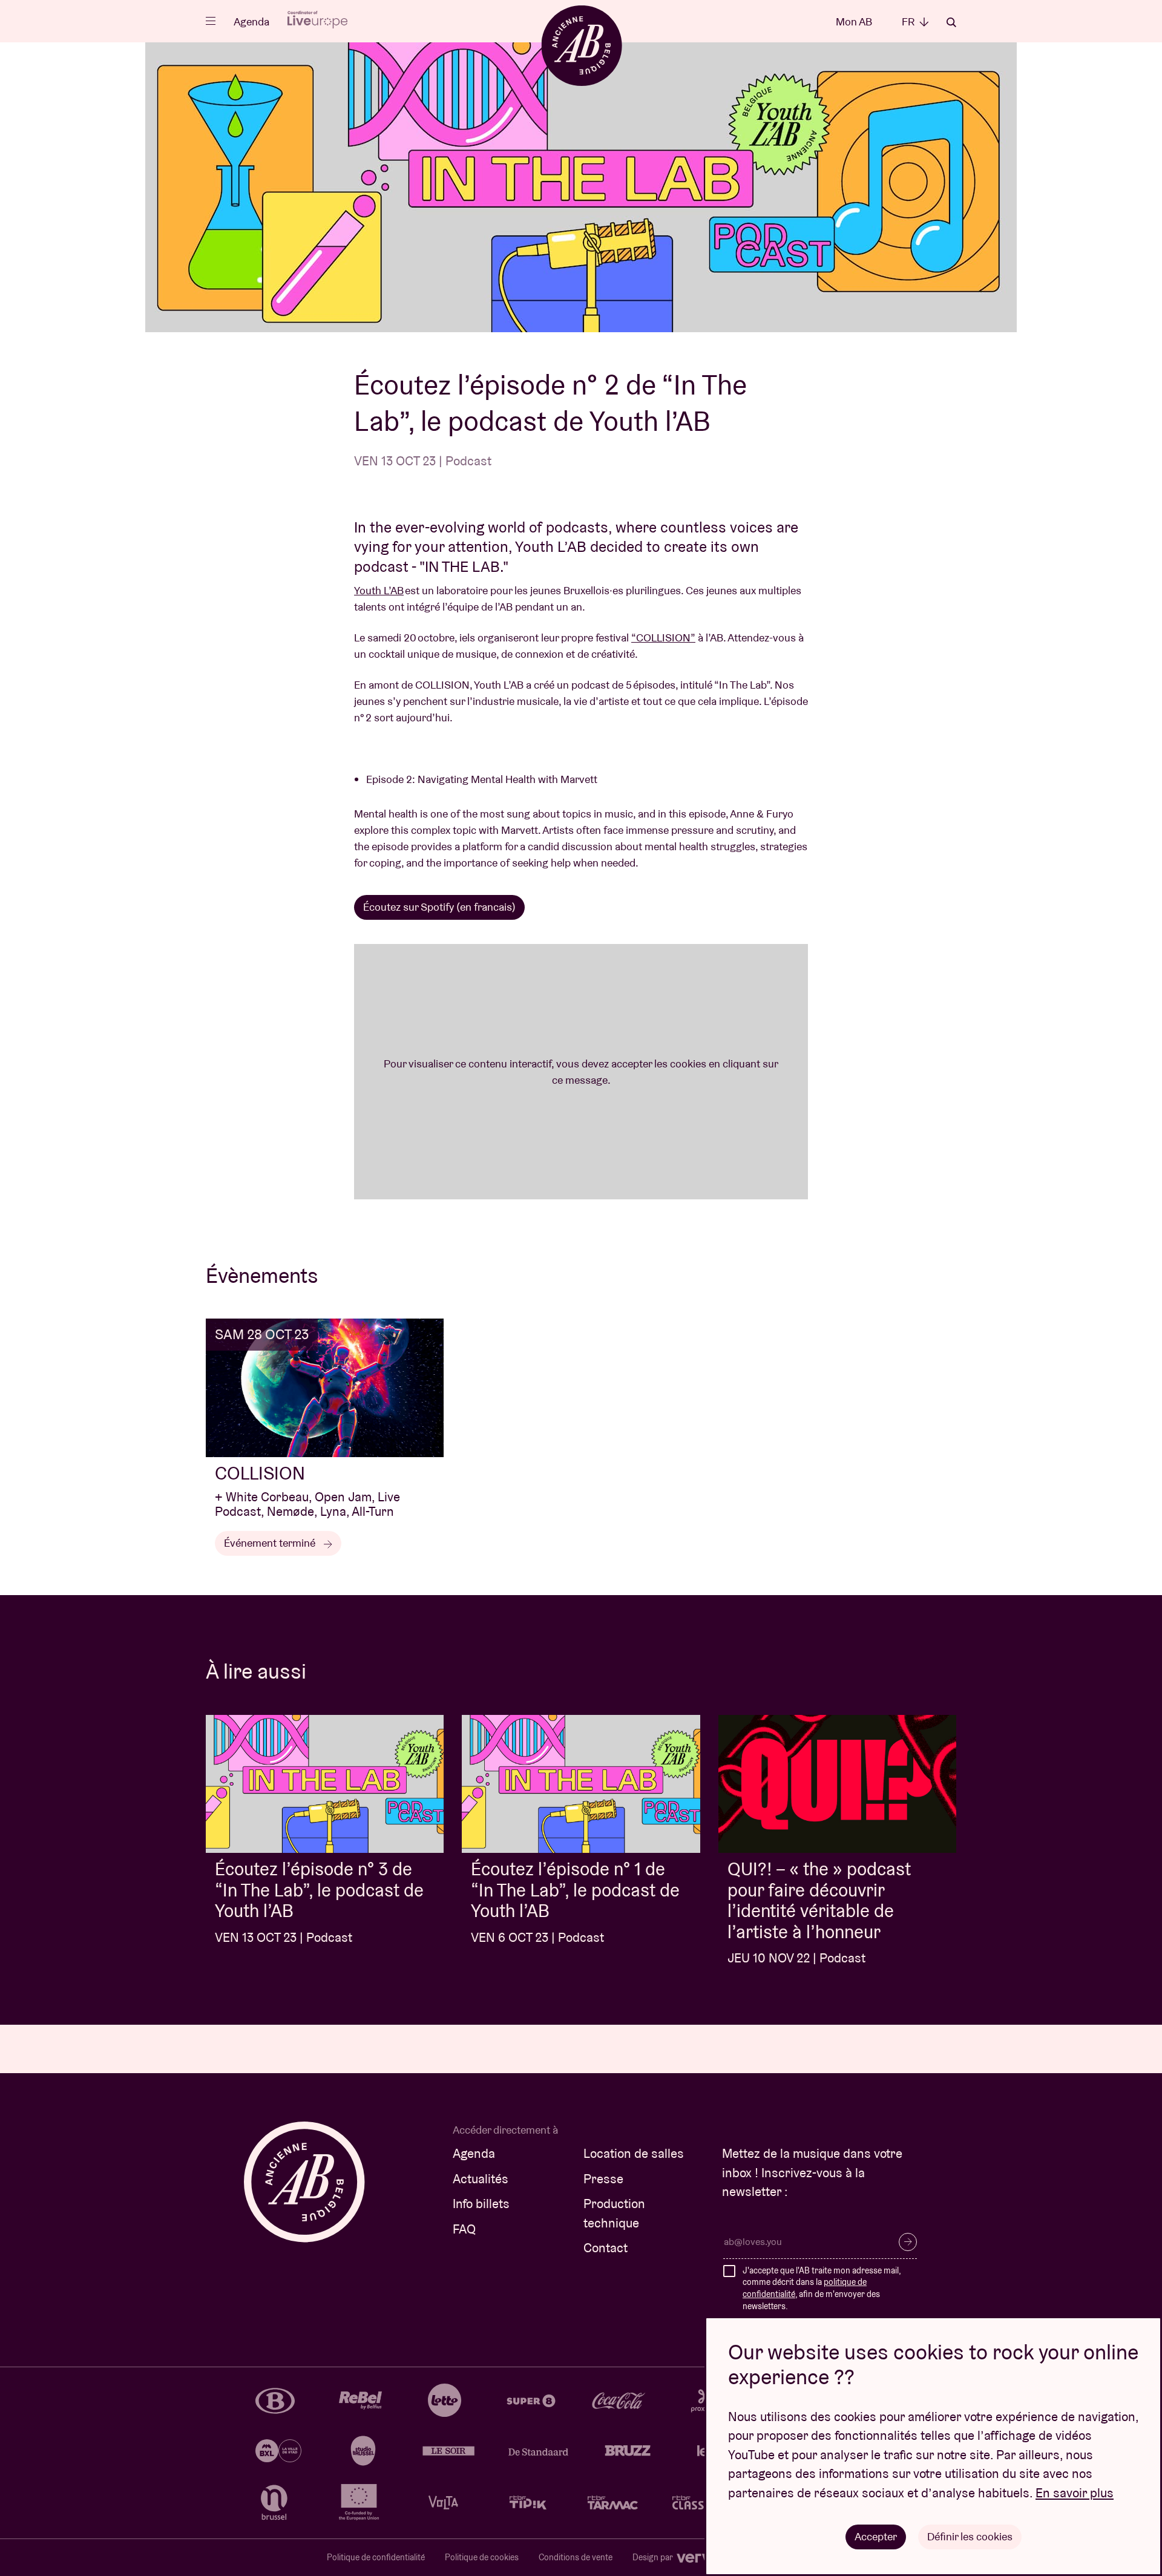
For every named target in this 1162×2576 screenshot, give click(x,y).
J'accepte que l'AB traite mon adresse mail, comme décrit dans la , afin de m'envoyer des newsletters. (822, 2288)
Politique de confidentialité (376, 2557)
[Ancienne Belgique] (581, 45)
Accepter (876, 2536)
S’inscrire (908, 2242)
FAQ (464, 2229)
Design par (654, 2557)
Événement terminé (271, 1543)
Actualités (481, 2179)
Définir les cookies (970, 2536)
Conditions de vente (576, 2557)
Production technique (614, 2213)
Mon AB (854, 21)
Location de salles (634, 2153)
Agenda (251, 21)
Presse (603, 2179)
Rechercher (951, 22)
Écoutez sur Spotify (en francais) (439, 907)
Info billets (481, 2204)
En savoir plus (1075, 2493)
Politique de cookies (482, 2557)
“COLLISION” (663, 637)
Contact (606, 2248)
